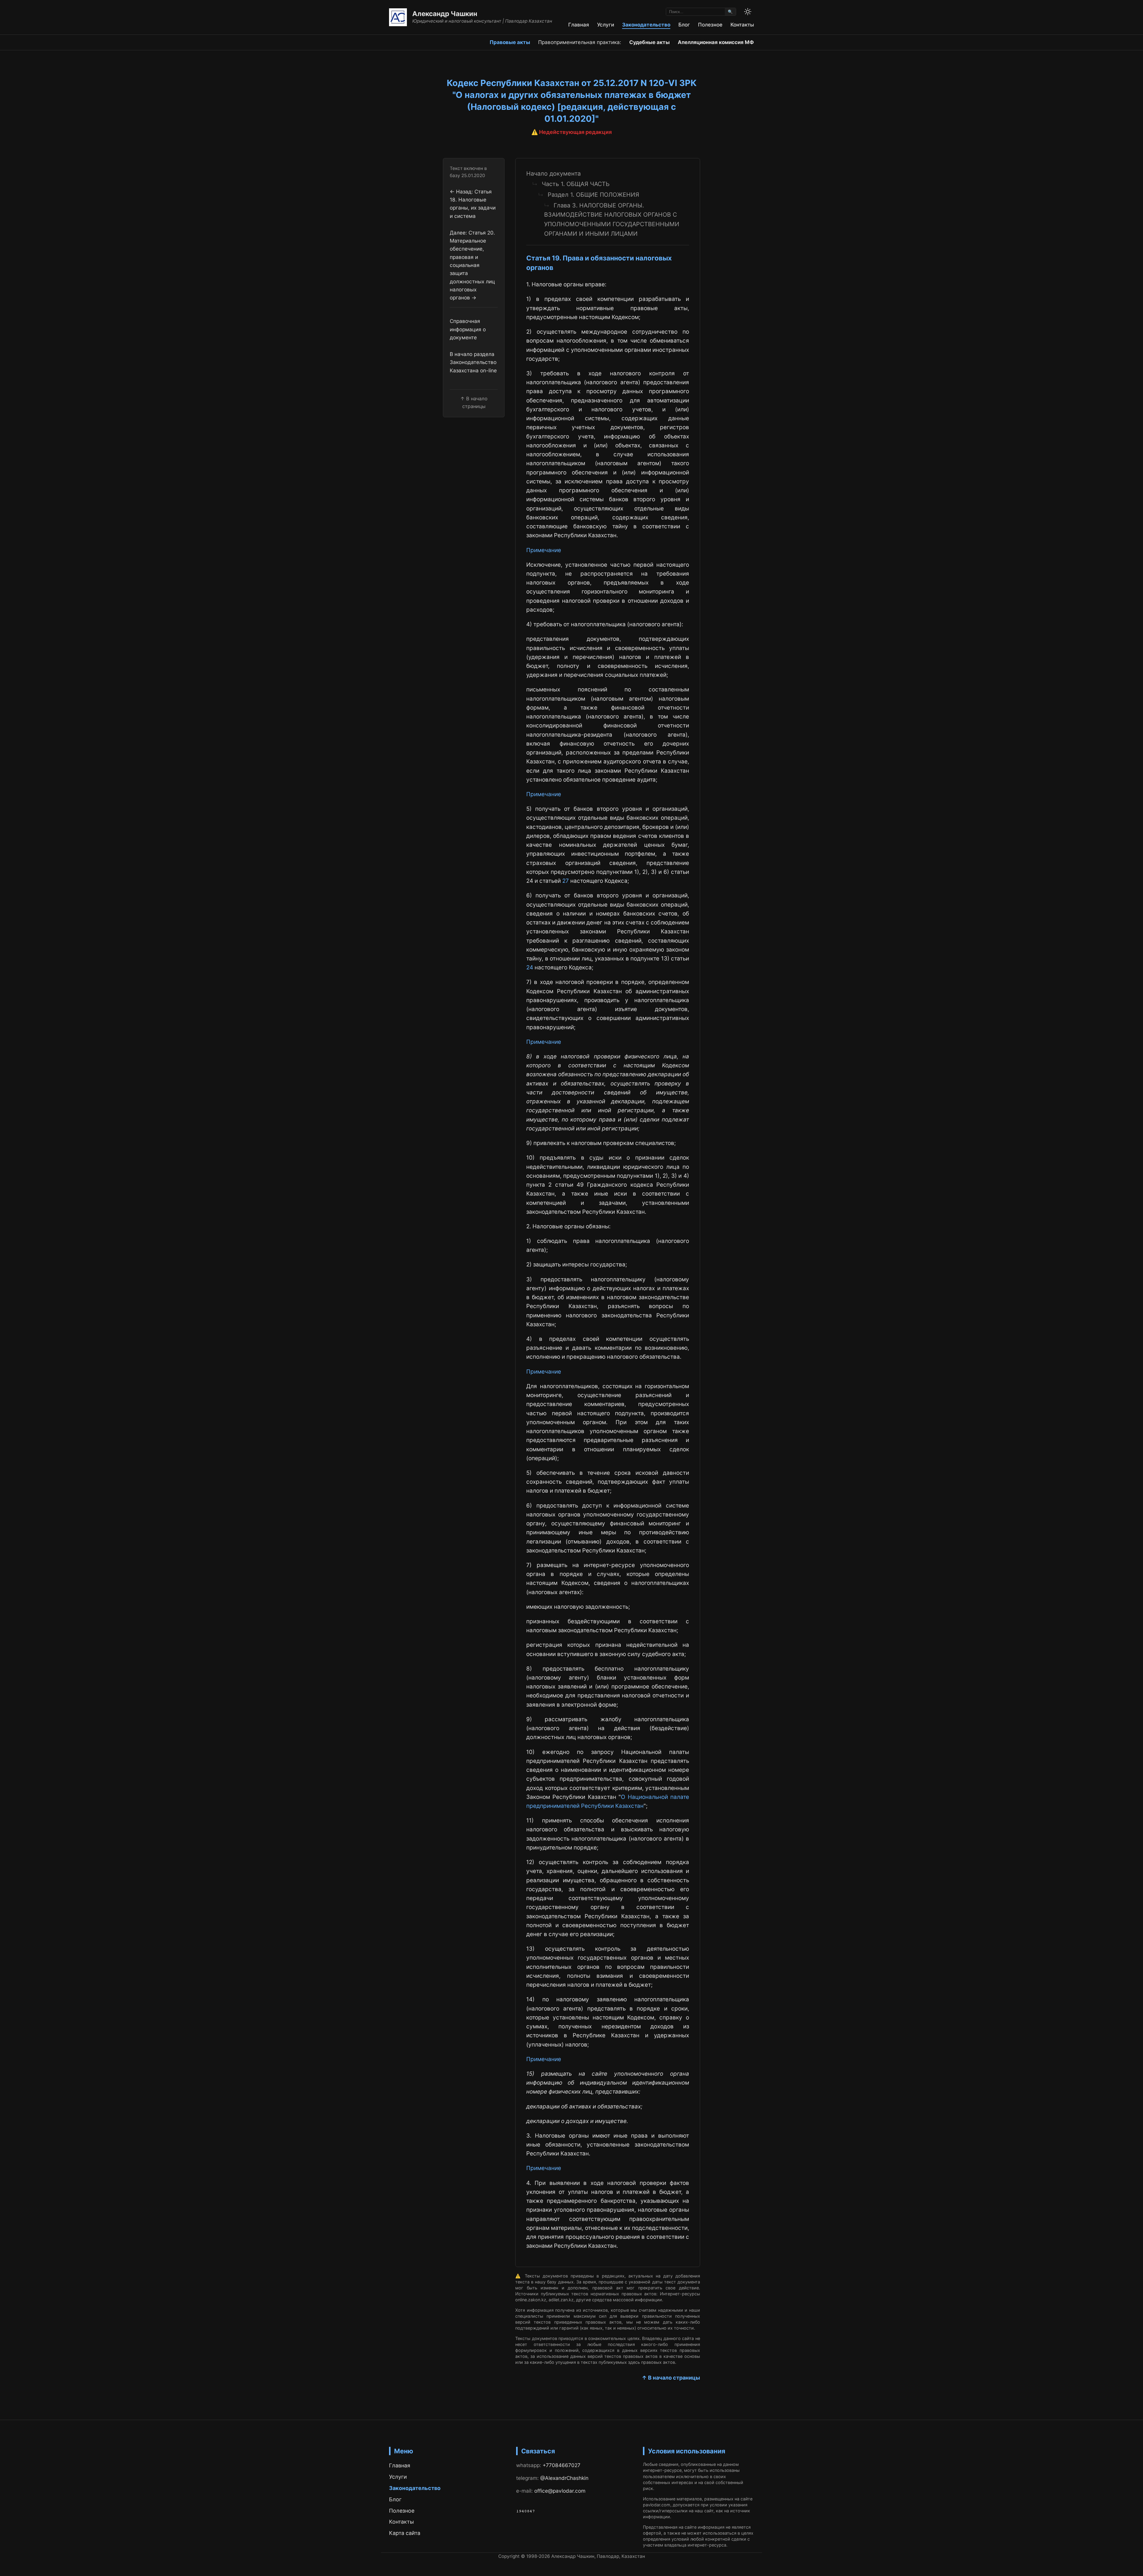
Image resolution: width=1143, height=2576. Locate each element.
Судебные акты (649, 42)
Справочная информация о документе (468, 329)
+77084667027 (562, 2465)
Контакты (742, 25)
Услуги (606, 25)
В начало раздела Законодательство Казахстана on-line (473, 362)
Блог (684, 25)
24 (530, 967)
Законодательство (646, 25)
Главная (579, 25)
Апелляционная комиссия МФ (716, 42)
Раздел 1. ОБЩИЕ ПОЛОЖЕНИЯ (593, 195)
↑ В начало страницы (671, 2378)
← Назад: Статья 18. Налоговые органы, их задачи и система (473, 203)
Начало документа (553, 174)
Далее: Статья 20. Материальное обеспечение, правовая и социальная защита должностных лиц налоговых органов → (472, 265)
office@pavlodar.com (560, 2491)
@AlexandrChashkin (564, 2478)
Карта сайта (405, 2533)
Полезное (710, 25)
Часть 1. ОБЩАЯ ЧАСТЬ (576, 184)
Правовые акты (510, 42)
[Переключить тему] (748, 12)
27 (566, 881)
